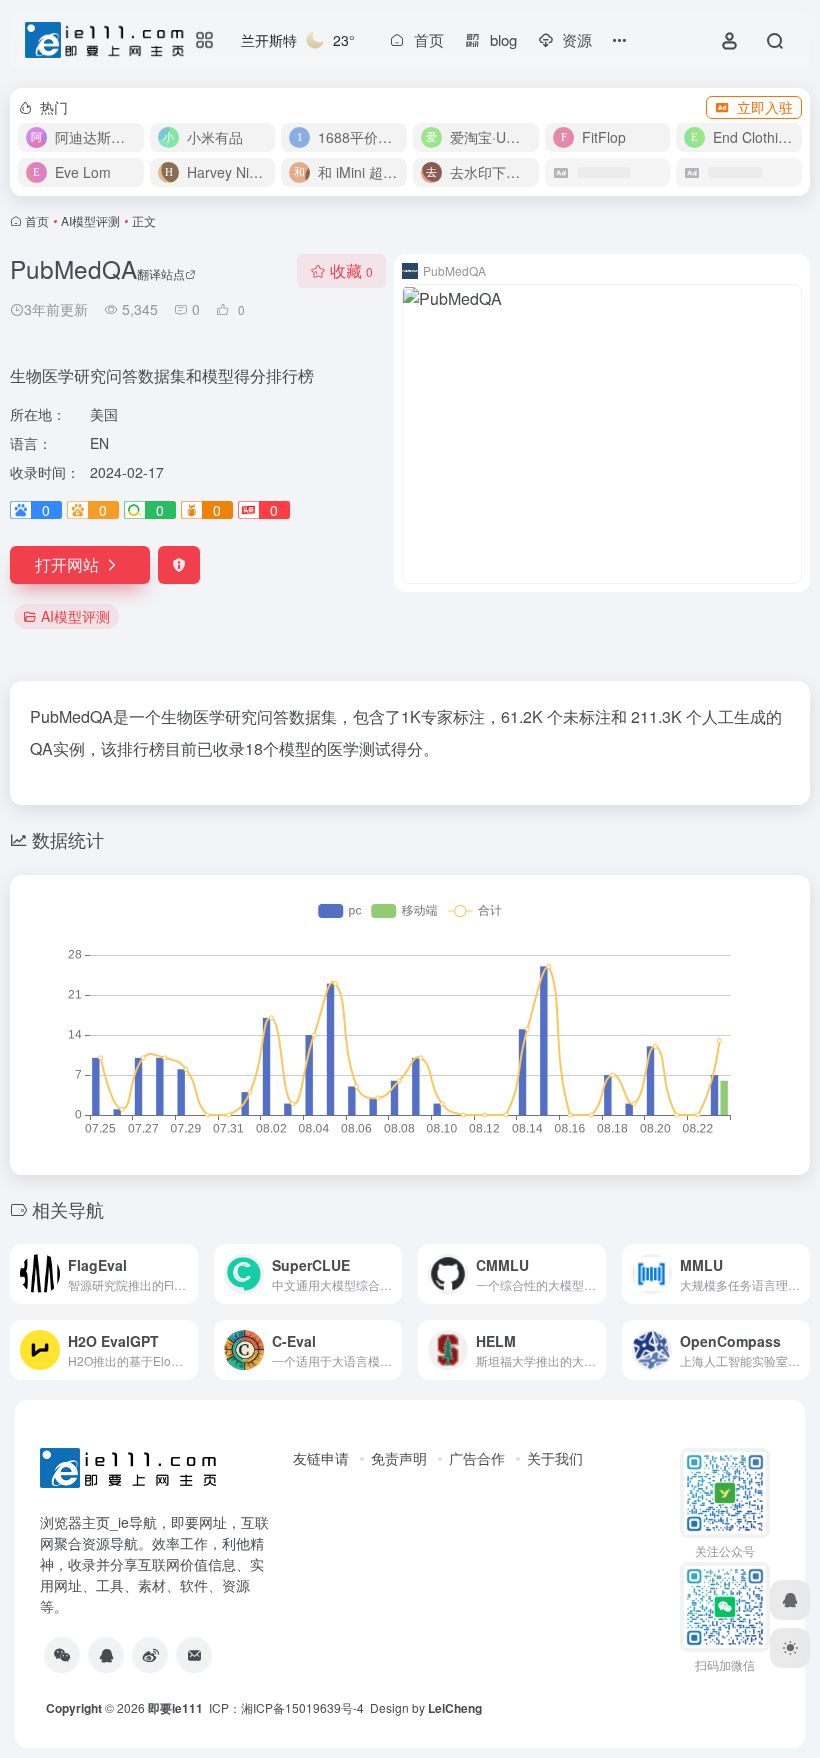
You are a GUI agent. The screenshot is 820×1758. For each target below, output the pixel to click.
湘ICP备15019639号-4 (302, 1707)
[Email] (194, 1655)
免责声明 (399, 1458)
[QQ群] (106, 1655)
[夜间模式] (790, 1648)
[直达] (187, 1274)
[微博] (150, 1655)
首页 (37, 220)
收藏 (351, 270)
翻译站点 (161, 273)
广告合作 (477, 1458)
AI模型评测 (90, 220)
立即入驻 (765, 107)
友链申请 (321, 1458)
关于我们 (555, 1458)
